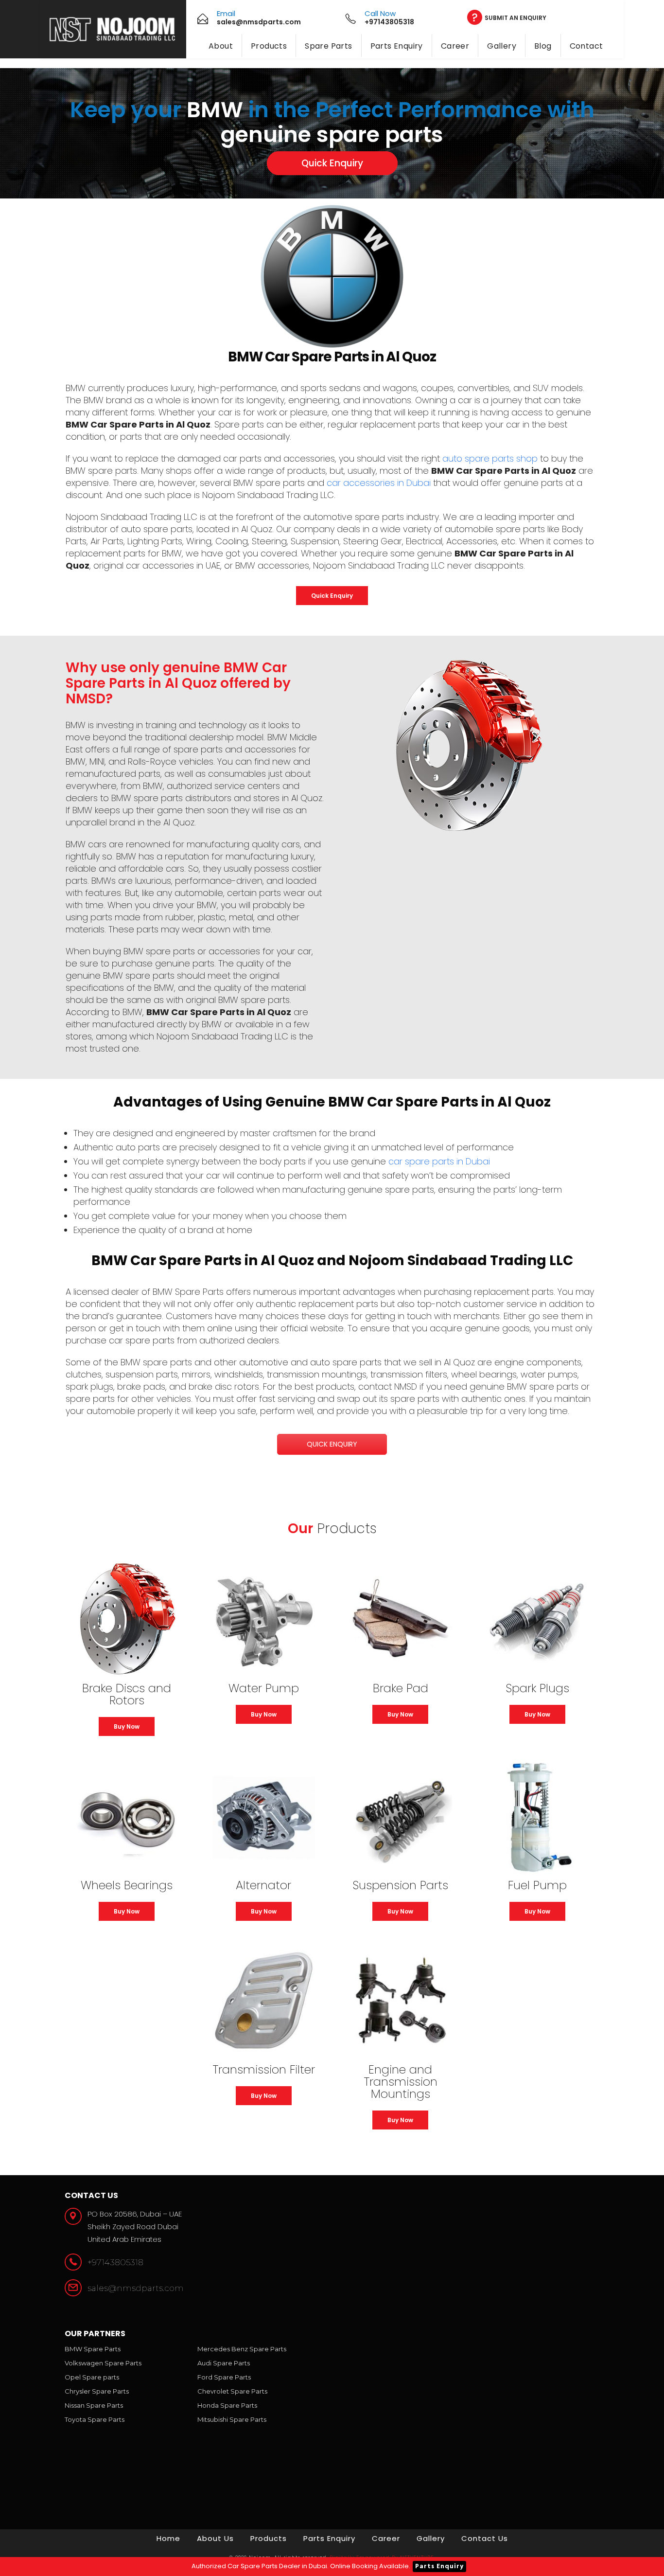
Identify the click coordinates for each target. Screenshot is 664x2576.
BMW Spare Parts (93, 2349)
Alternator (263, 1885)
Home (168, 2538)
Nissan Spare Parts (94, 2405)
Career (455, 46)
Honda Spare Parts (227, 2405)
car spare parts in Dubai (439, 1161)
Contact (586, 46)
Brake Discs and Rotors (127, 1694)
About (221, 46)
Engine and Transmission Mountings (401, 2082)
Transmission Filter (264, 2069)
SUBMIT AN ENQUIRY (515, 18)
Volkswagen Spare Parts (103, 2363)
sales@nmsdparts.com (136, 2288)
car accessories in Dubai (379, 483)
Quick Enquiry (332, 163)
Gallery (502, 46)
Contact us (485, 2538)
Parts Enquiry (397, 46)
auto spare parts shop (490, 458)
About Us (215, 2538)
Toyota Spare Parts (95, 2419)
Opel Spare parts (92, 2377)
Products (269, 46)
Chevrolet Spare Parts (232, 2391)
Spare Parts (328, 46)
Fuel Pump (537, 1885)
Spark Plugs (537, 1688)
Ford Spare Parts (224, 2377)
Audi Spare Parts (224, 2363)
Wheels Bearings (127, 1885)
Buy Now (127, 1726)
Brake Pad (401, 1688)
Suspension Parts (400, 1885)
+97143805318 (115, 2262)
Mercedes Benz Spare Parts (242, 2349)
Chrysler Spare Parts (97, 2391)
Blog (543, 46)
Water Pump (264, 1688)
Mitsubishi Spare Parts (232, 2419)
